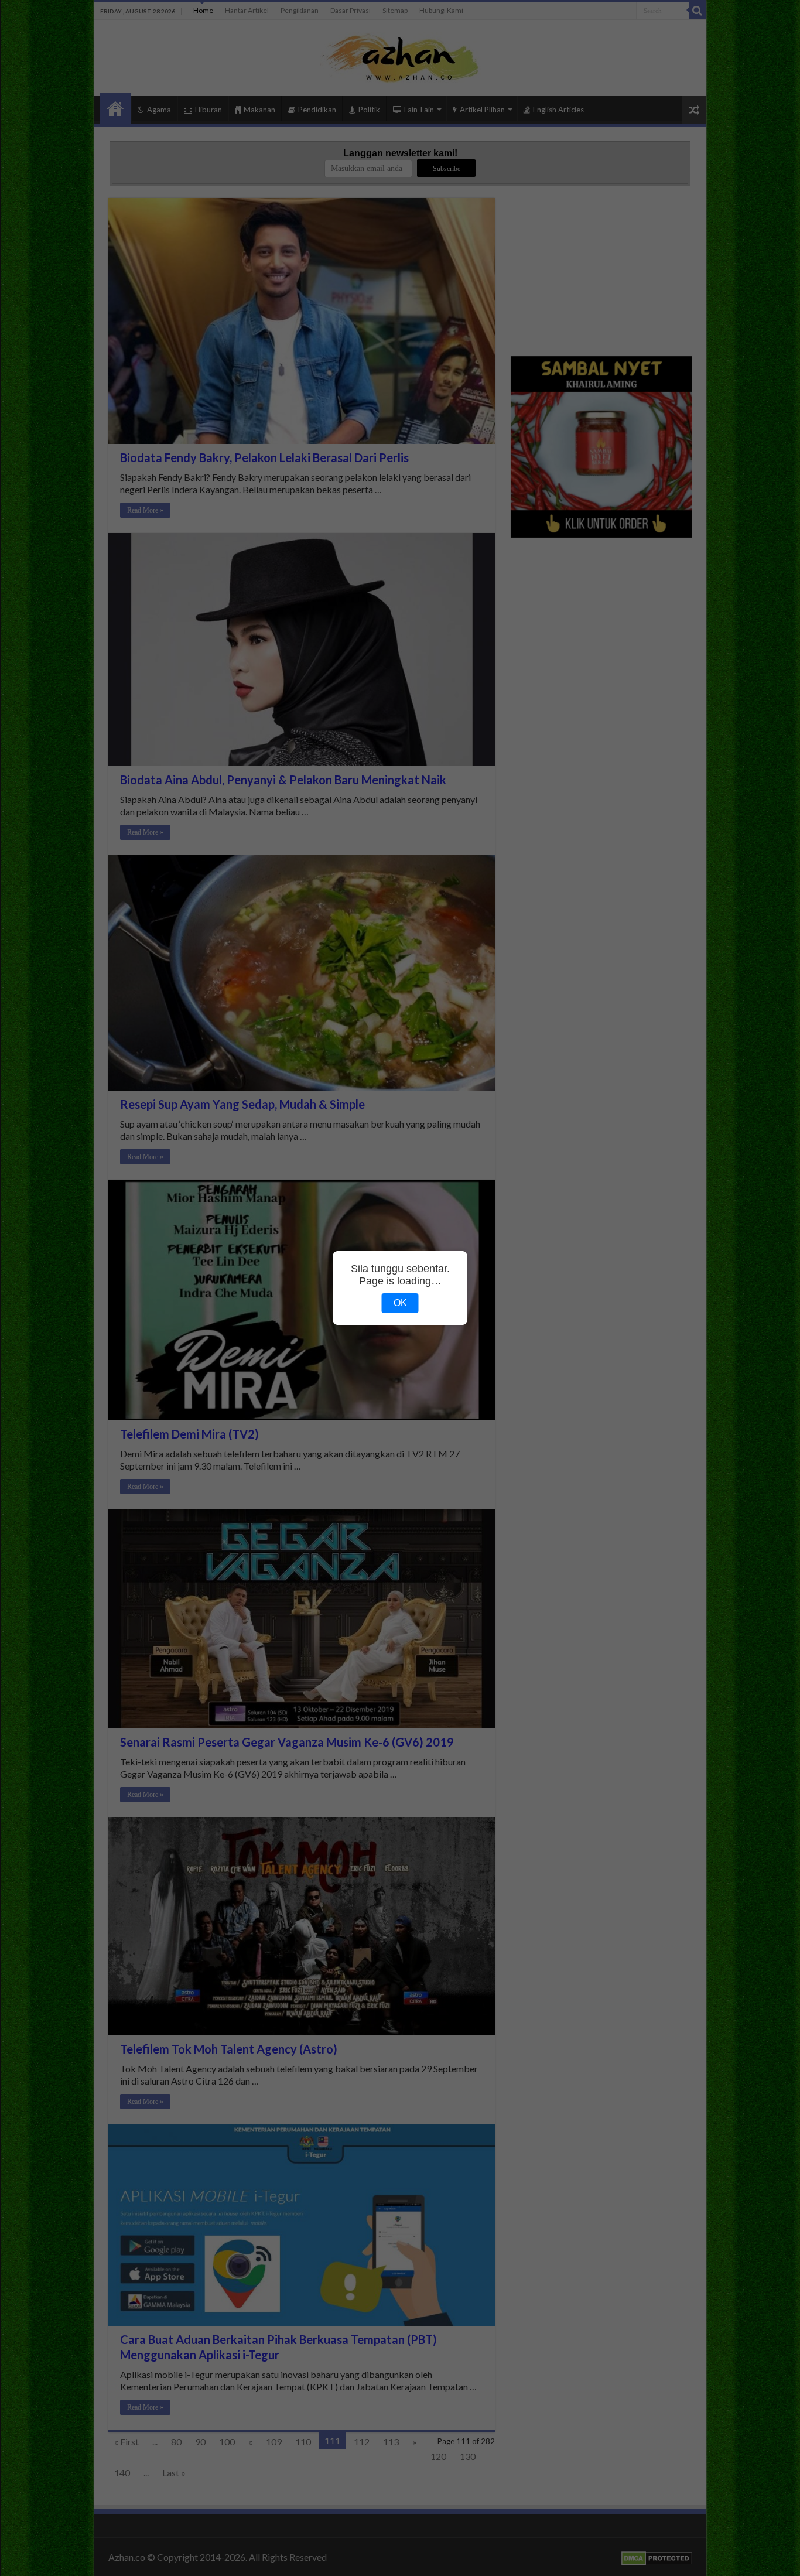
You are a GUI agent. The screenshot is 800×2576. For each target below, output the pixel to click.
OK (400, 1303)
